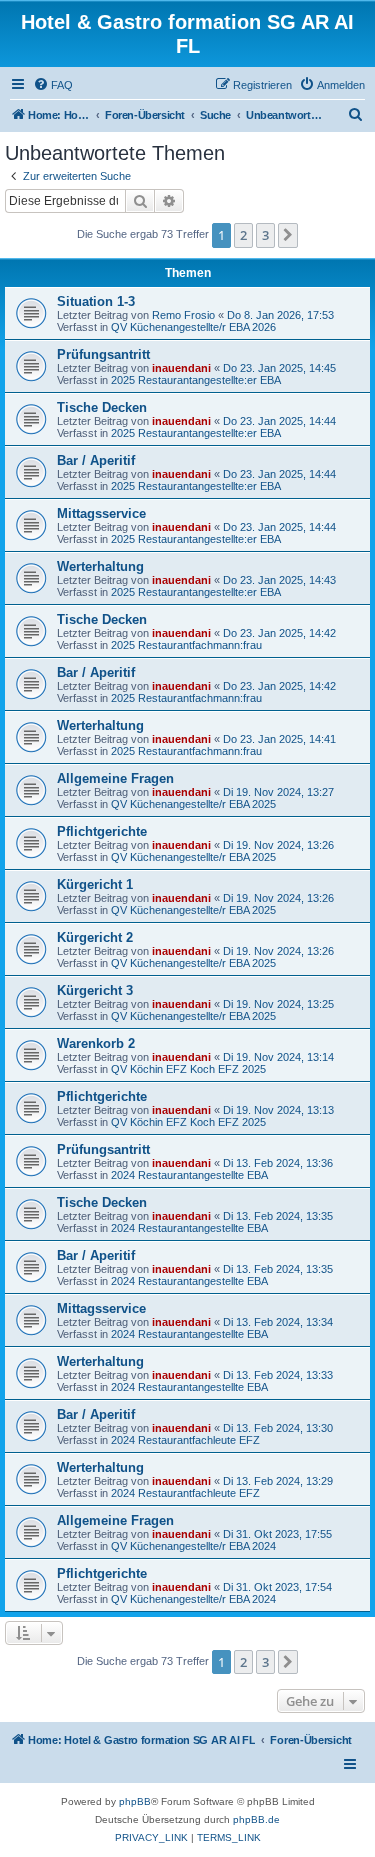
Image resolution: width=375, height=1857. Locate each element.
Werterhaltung (100, 566)
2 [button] (243, 235)
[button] (288, 235)
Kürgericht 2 (95, 937)
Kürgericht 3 (95, 990)
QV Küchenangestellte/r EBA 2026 (193, 327)
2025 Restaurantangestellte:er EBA (196, 380)
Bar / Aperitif (96, 460)
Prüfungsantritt (103, 354)
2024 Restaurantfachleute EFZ (185, 1440)
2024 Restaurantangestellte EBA (189, 1175)
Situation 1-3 (96, 301)
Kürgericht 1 (95, 884)
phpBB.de (256, 1819)
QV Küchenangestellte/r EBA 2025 (193, 804)
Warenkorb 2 (96, 1043)
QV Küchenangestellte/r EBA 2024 (193, 1546)
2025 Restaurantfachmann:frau (186, 645)
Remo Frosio (183, 315)
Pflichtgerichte (102, 831)
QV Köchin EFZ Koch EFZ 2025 (188, 1069)
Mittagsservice (101, 513)
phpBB (135, 1801)
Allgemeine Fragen (115, 778)
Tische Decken (102, 407)
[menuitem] (53, 85)
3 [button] (265, 235)
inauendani (181, 368)
